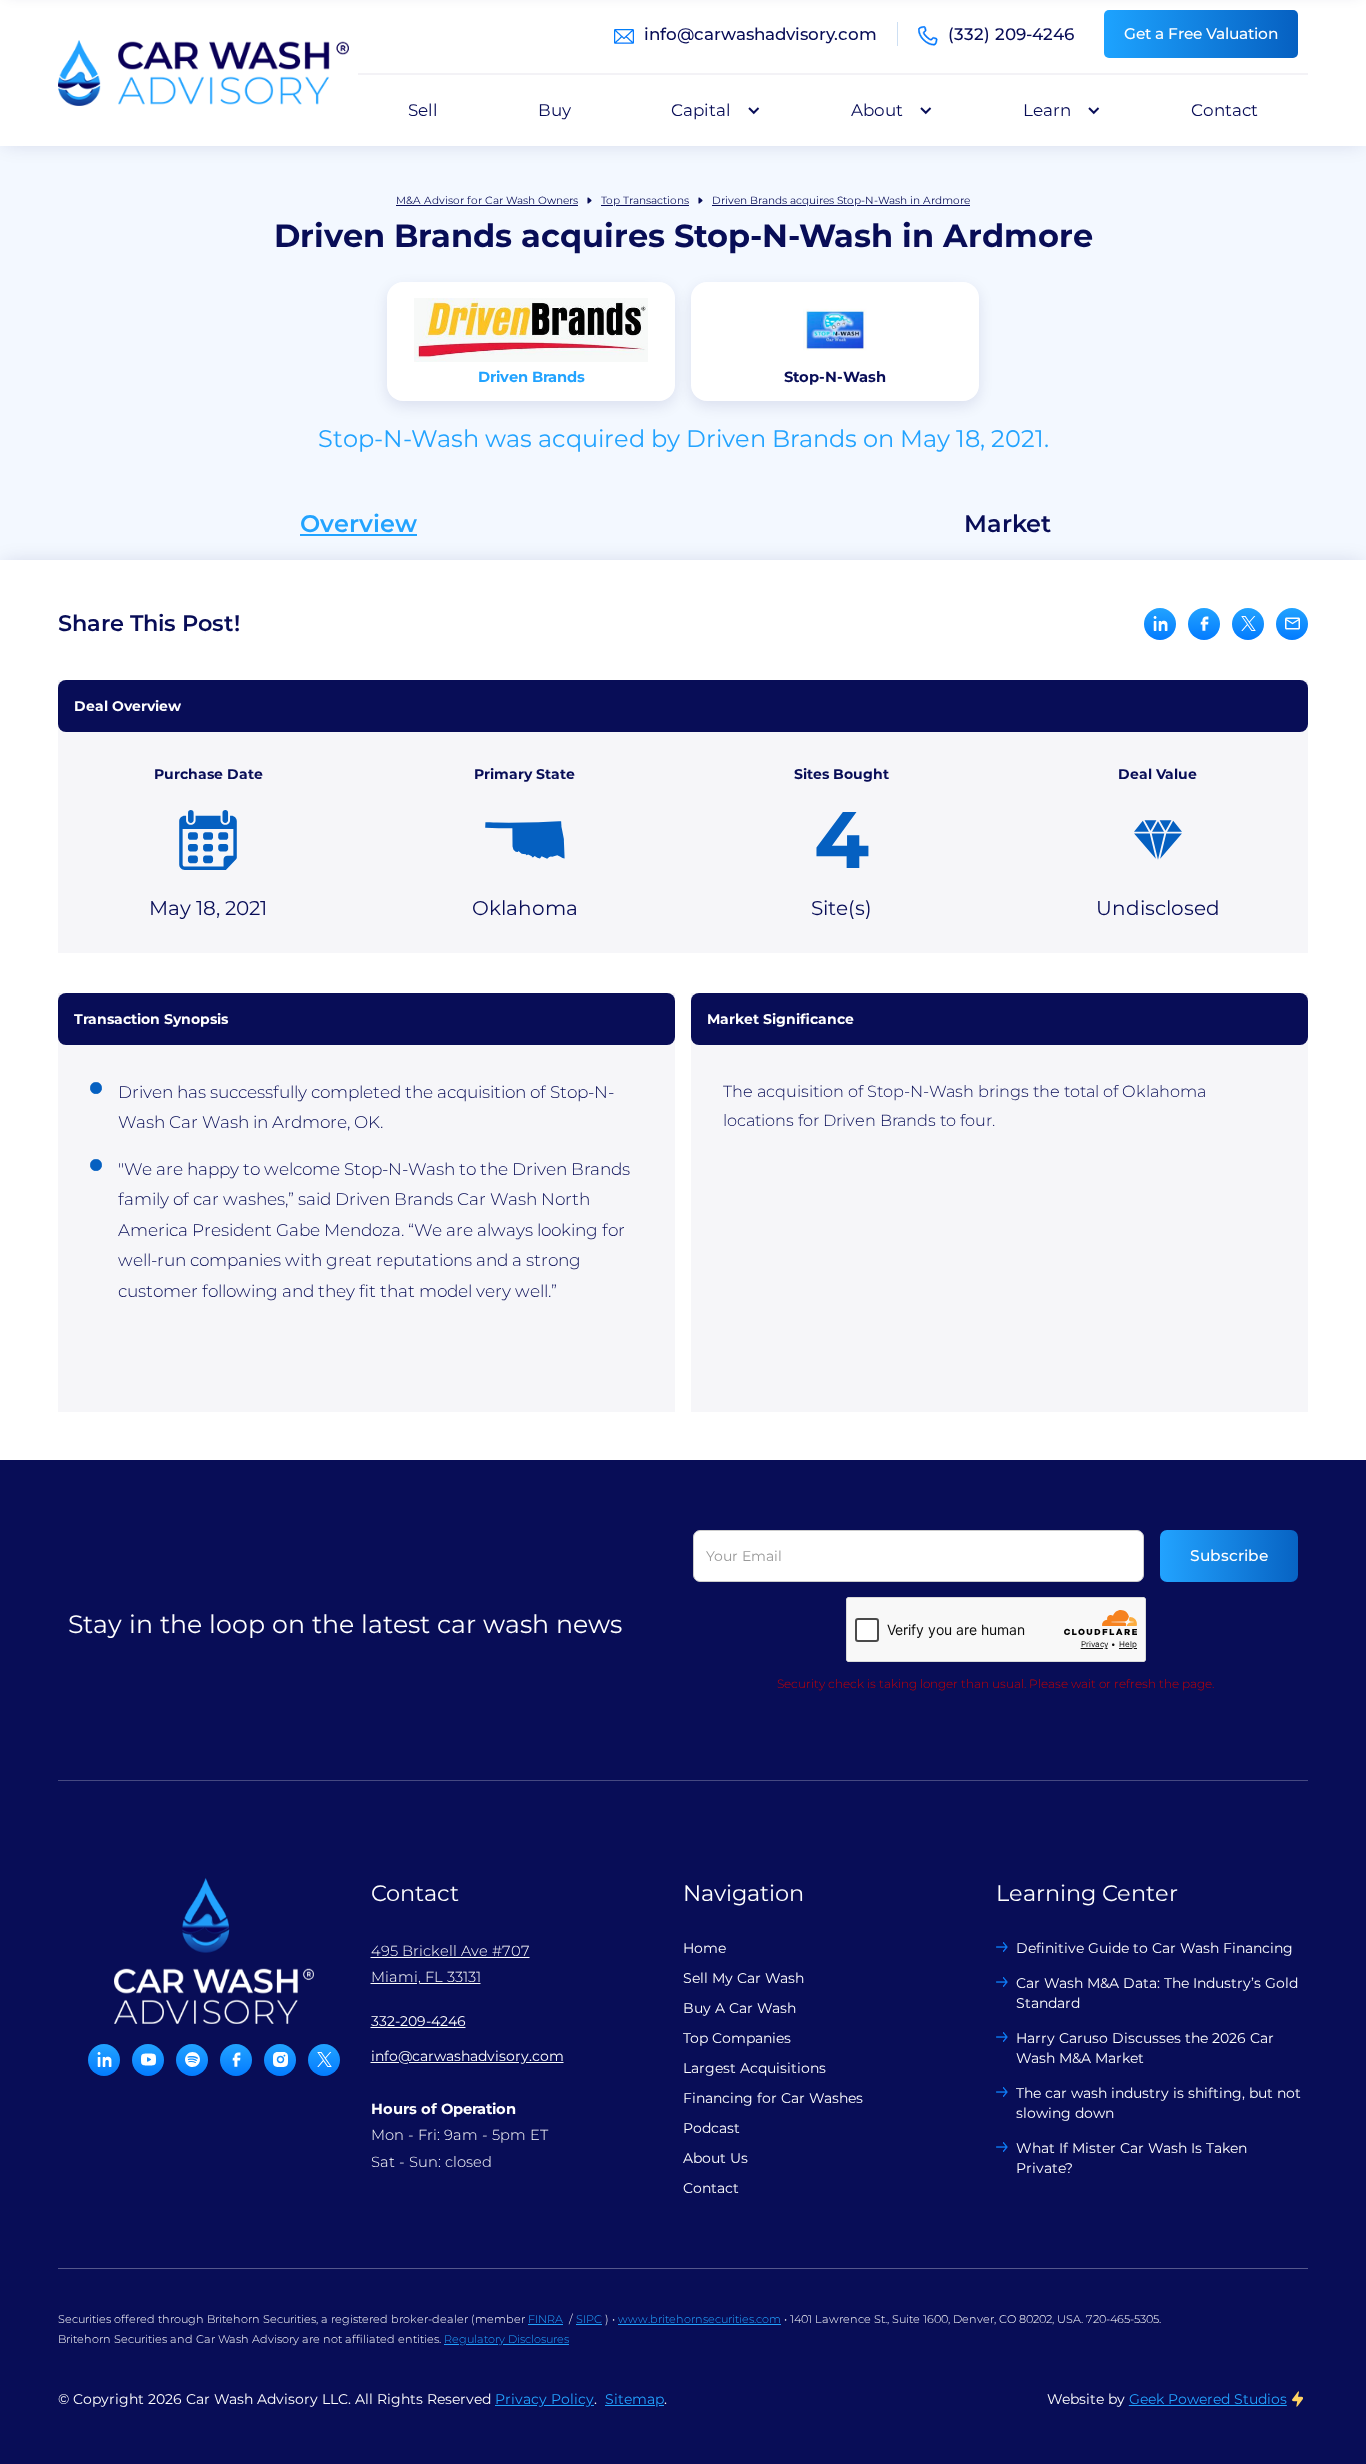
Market (1007, 524)
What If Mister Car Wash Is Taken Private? (1131, 2158)
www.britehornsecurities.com (699, 2319)
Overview (358, 524)
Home (704, 1948)
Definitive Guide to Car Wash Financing (1154, 1948)
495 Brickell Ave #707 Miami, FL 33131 (450, 1964)
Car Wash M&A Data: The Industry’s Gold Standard (1157, 1993)
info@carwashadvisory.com (760, 34)
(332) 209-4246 (1011, 34)
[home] (203, 73)
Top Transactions (645, 200)
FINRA (545, 2319)
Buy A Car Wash (739, 2008)
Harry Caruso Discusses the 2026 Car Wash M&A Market (1145, 2048)
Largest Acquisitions (754, 2068)
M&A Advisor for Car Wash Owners (487, 200)
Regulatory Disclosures (506, 2339)
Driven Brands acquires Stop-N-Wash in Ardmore (841, 200)
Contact (1224, 110)
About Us (715, 2158)
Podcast (711, 2128)
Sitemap (634, 2399)
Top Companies (737, 2038)
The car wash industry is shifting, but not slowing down (1158, 2103)
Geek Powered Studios (1208, 2399)
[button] (711, 110)
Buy (554, 110)
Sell (423, 110)
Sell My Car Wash (743, 1978)
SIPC (589, 2319)
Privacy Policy (544, 2399)
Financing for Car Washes (773, 2098)
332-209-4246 (418, 2021)
